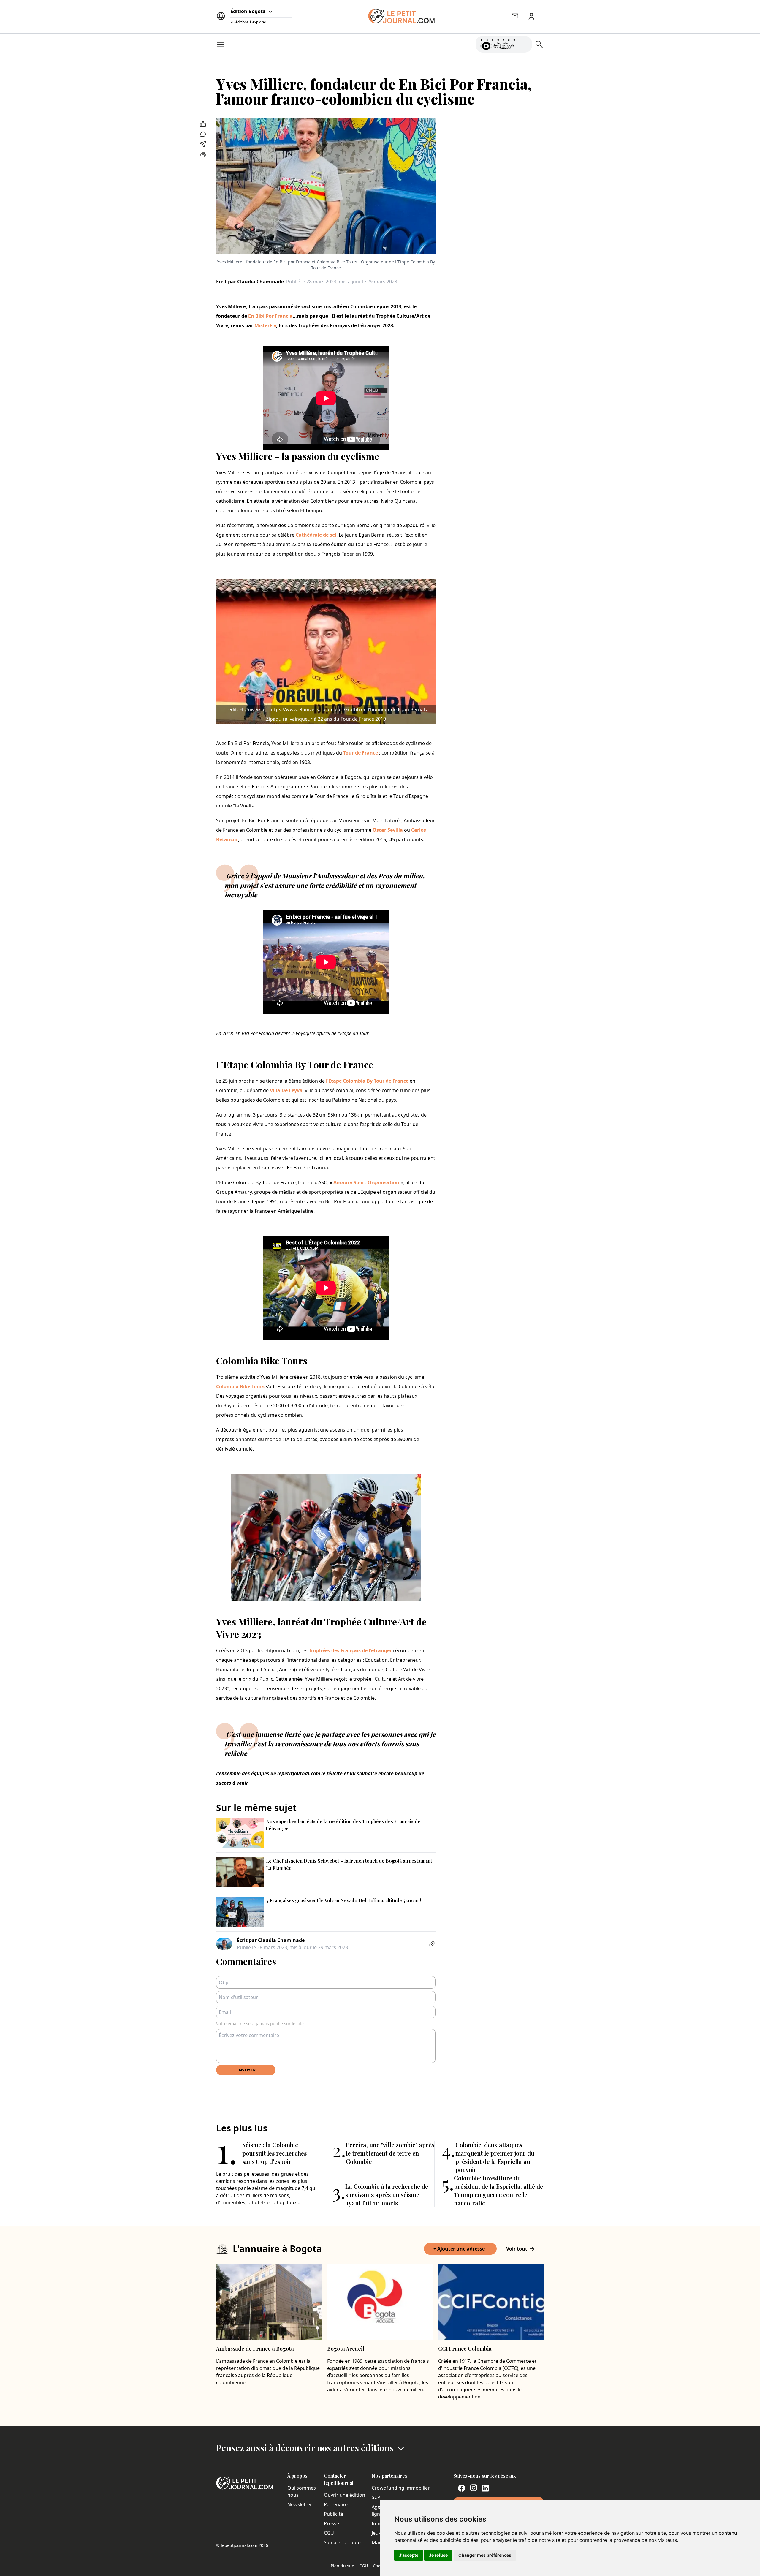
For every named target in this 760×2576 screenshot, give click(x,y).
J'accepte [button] (409, 2555)
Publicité (334, 2514)
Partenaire (336, 2504)
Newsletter (300, 2504)
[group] (524, 43)
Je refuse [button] (438, 2555)
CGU (329, 2533)
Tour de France (361, 753)
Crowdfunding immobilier (401, 2488)
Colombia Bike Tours (240, 1386)
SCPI (377, 2497)
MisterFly (265, 325)
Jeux (376, 2533)
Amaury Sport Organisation (366, 1182)
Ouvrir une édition (345, 2495)
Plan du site (344, 2566)
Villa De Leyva (286, 1090)
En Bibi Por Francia (270, 316)
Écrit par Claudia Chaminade (250, 282)
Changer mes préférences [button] (485, 2555)
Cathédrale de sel (316, 535)
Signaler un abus (343, 2542)
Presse (331, 2523)
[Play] (524, 44)
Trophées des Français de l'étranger (350, 1650)
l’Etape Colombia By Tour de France (367, 1081)
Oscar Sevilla (388, 830)
